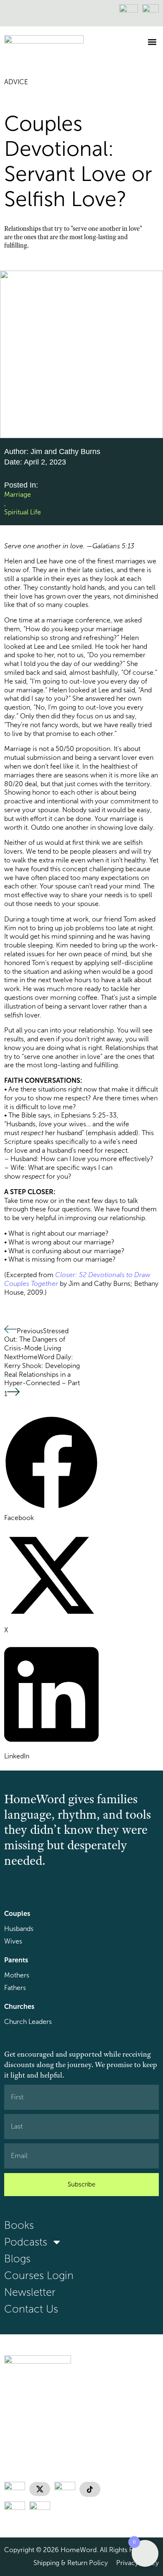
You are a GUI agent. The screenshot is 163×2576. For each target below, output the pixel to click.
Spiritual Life (23, 512)
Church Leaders (28, 2022)
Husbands (19, 1929)
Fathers (15, 1988)
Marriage (18, 494)
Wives (13, 1941)
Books (19, 2225)
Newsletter (30, 2292)
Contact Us (31, 2309)
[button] (152, 42)
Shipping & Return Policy (71, 2563)
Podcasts (26, 2242)
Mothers (17, 1975)
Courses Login (39, 2275)
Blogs (17, 2259)
